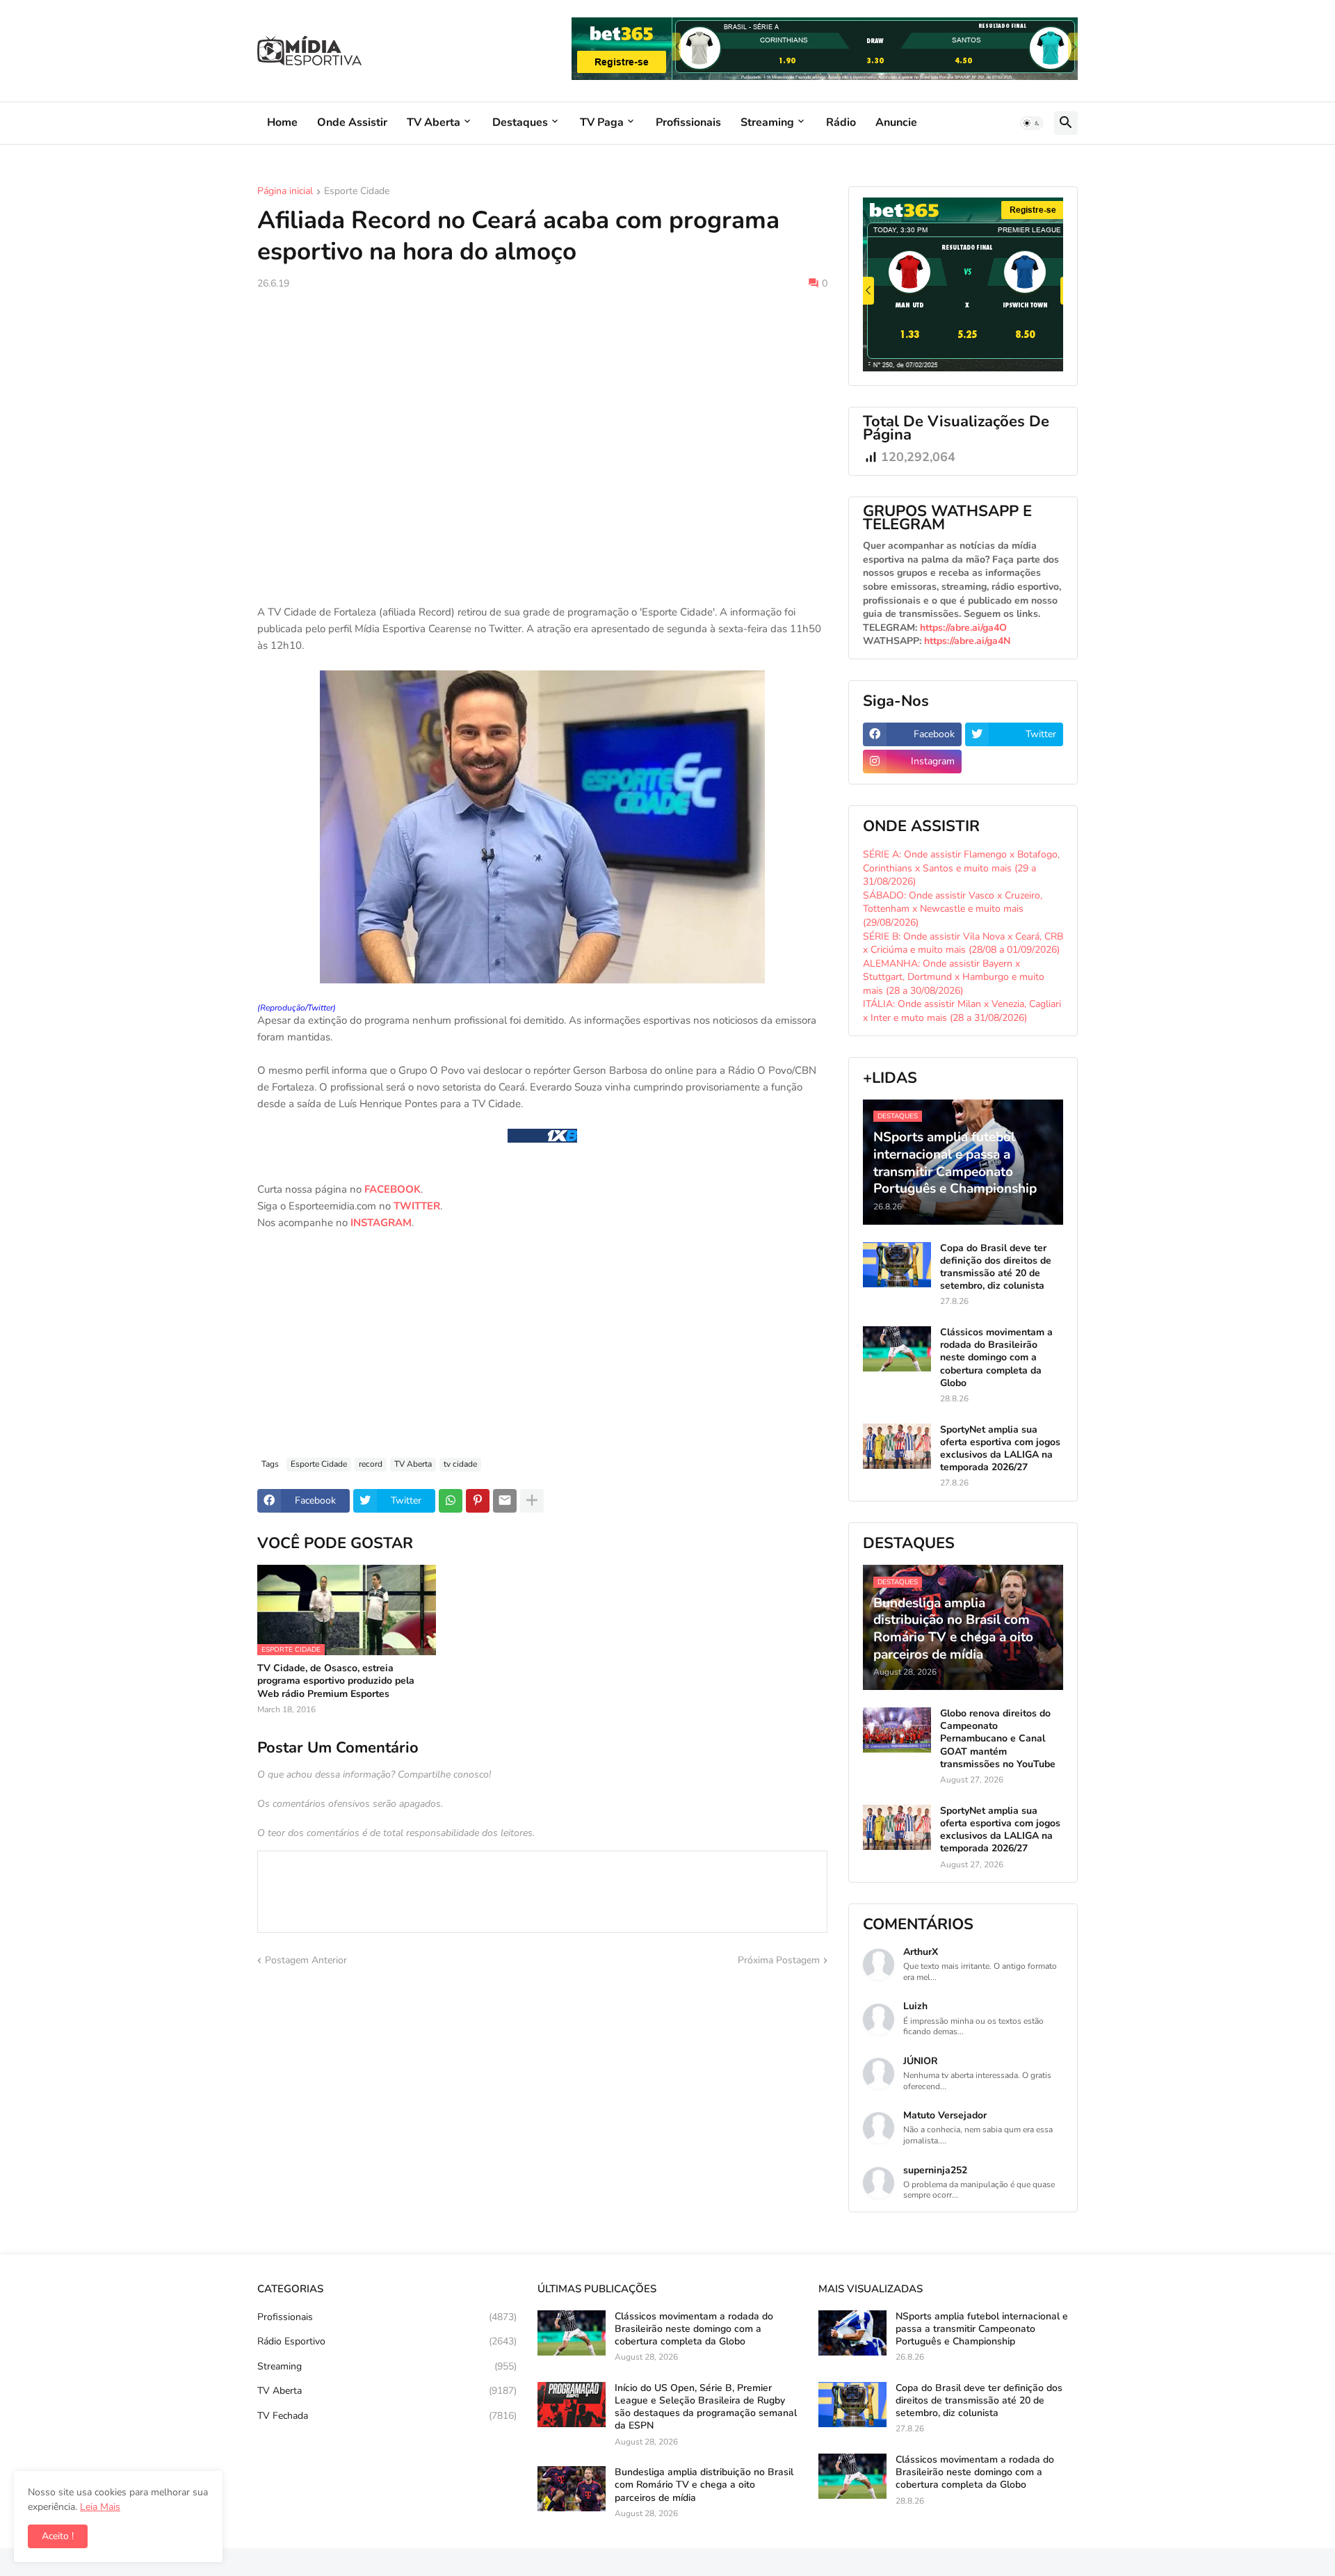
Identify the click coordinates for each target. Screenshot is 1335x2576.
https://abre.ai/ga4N (967, 641)
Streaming (767, 122)
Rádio (841, 122)
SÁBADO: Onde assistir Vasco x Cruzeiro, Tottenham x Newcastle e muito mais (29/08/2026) (953, 909)
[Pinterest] (478, 1501)
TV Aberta (434, 122)
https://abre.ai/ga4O (963, 628)
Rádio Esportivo (387, 2341)
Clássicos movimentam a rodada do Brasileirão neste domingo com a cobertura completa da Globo (996, 1358)
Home (282, 122)
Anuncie (896, 122)
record (371, 1464)
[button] (1032, 123)
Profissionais (688, 122)
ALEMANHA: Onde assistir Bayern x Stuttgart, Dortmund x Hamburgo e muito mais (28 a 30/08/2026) (954, 977)
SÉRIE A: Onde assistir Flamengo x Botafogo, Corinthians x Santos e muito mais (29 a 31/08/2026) (961, 868)
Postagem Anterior (306, 1960)
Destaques (520, 122)
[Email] (505, 1501)
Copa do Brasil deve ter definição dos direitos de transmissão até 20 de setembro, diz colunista (996, 1267)
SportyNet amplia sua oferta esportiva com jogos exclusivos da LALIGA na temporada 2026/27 (1000, 1449)
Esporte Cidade (357, 192)
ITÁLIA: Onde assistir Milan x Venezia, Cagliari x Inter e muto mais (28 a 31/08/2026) (962, 1011)
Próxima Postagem (779, 1960)
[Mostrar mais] (532, 1501)
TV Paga (602, 122)
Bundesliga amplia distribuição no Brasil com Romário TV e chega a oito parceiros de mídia (704, 2485)
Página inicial (285, 192)
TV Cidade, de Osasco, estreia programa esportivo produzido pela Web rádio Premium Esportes (336, 1681)
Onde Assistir (352, 122)
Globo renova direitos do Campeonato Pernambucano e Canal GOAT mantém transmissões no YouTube (998, 1739)
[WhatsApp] (451, 1501)
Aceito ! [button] (58, 2536)
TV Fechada (387, 2416)
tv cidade (460, 1464)
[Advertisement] (542, 405)
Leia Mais (100, 2507)
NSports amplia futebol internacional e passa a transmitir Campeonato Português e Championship (982, 2329)
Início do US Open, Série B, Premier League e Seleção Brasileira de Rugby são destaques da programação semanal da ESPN (706, 2407)
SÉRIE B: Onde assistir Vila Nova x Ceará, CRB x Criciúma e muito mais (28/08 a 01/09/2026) (963, 943)
